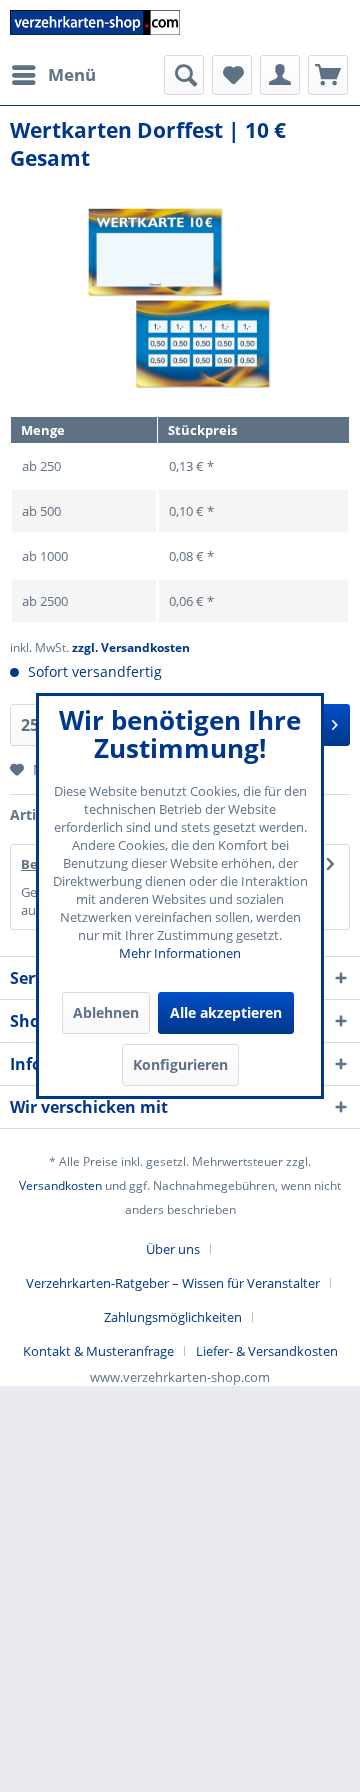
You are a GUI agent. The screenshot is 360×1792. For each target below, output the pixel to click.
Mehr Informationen (180, 953)
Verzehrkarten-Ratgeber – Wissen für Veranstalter (173, 1283)
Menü (72, 74)
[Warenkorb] (328, 75)
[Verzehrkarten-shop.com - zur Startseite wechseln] (95, 27)
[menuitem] (53, 75)
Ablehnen (106, 1012)
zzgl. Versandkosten (131, 647)
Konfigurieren (180, 1064)
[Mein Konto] (280, 75)
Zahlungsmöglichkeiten (173, 1317)
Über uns (173, 1249)
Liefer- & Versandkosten (267, 1351)
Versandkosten (60, 1185)
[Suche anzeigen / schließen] (184, 75)
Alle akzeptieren (226, 1012)
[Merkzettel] (232, 75)
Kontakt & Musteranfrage (98, 1351)
